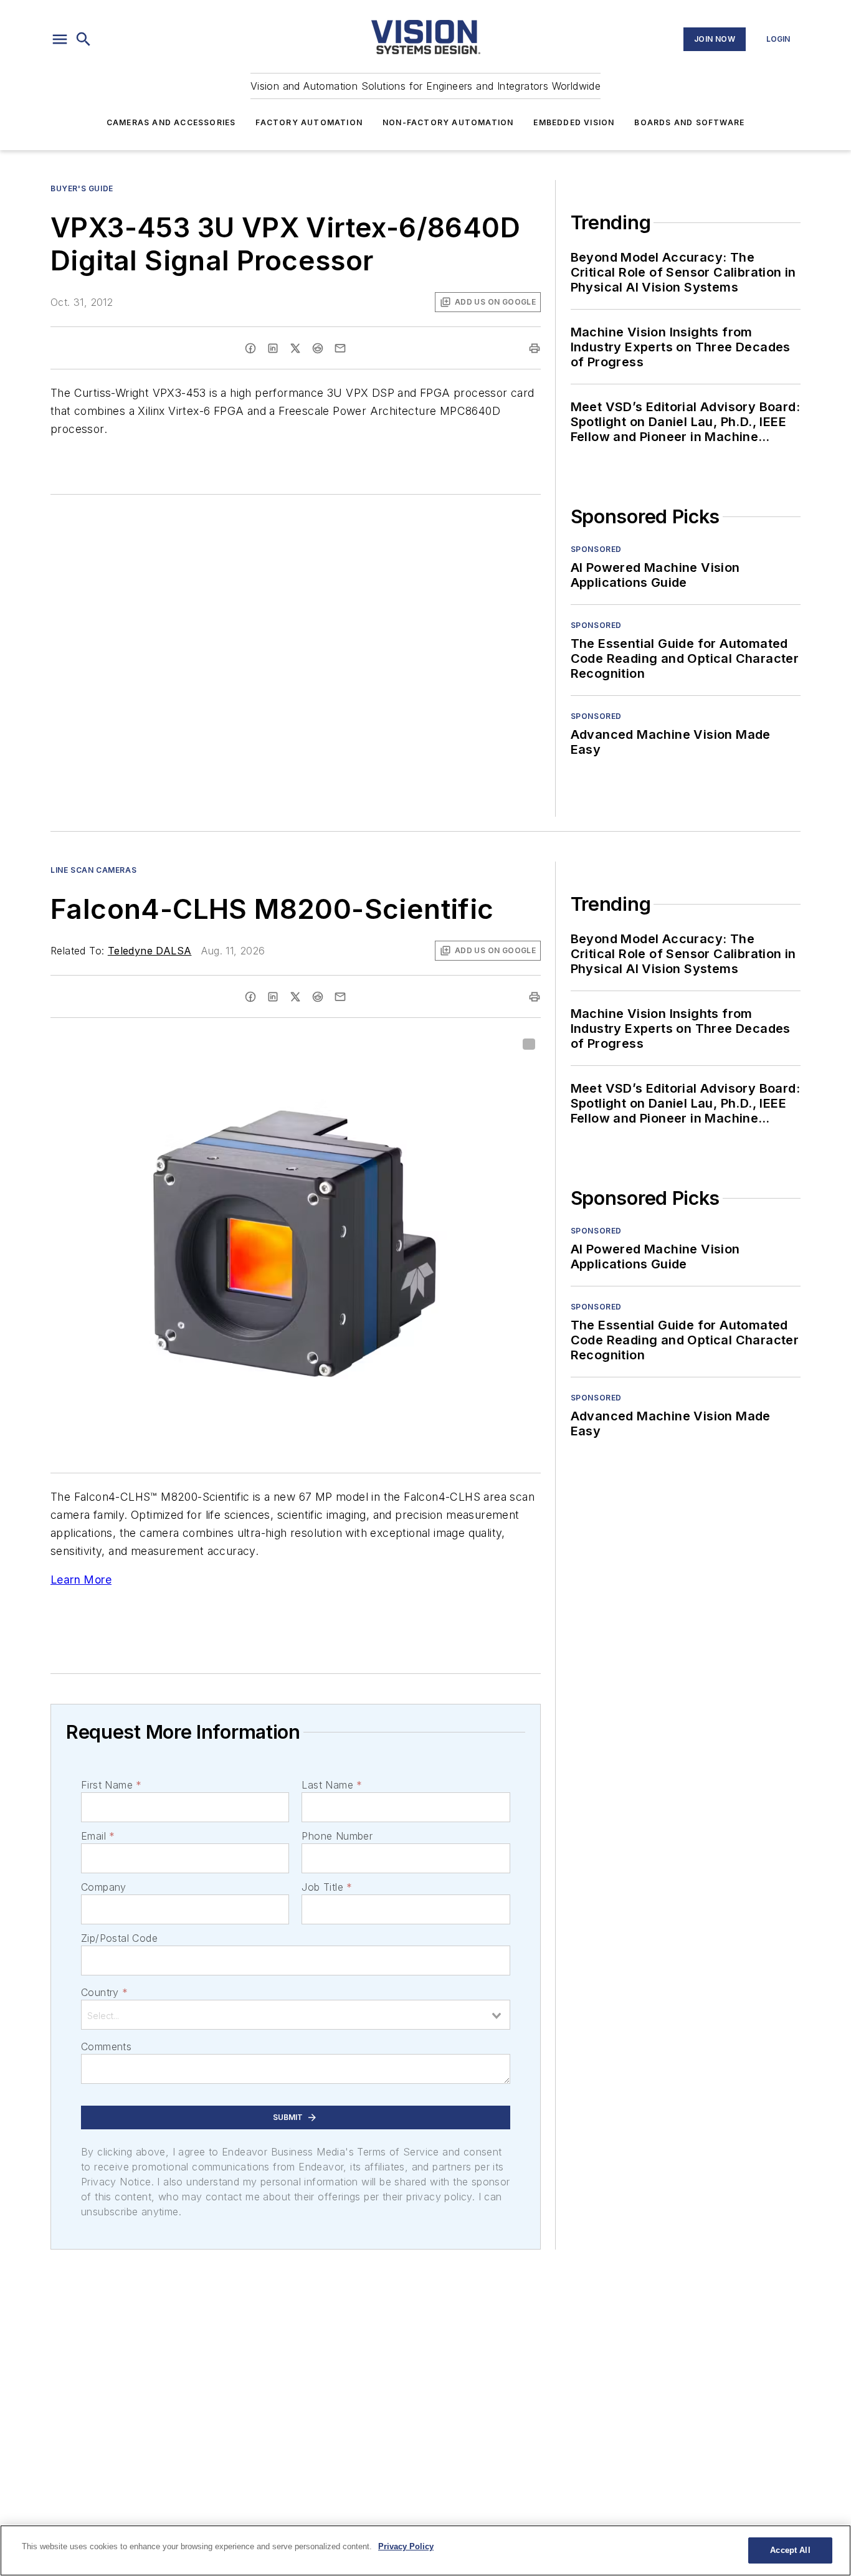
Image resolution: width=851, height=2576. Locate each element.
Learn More (81, 1580)
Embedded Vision (574, 122)
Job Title (327, 1887)
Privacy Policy (406, 2546)
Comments (106, 2046)
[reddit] (318, 348)
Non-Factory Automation (448, 122)
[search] (83, 39)
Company (104, 1887)
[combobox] (296, 2015)
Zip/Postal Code (119, 1938)
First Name (111, 1785)
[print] (535, 348)
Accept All (790, 2550)
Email (98, 1836)
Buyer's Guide (82, 188)
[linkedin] (273, 348)
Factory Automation (309, 122)
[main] (425, 2550)
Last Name (332, 1785)
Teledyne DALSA (150, 951)
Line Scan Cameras (93, 870)
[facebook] (250, 348)
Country (104, 1992)
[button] (60, 39)
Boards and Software (689, 122)
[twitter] (295, 348)
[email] (340, 348)
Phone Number (337, 1836)
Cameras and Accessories (171, 122)
